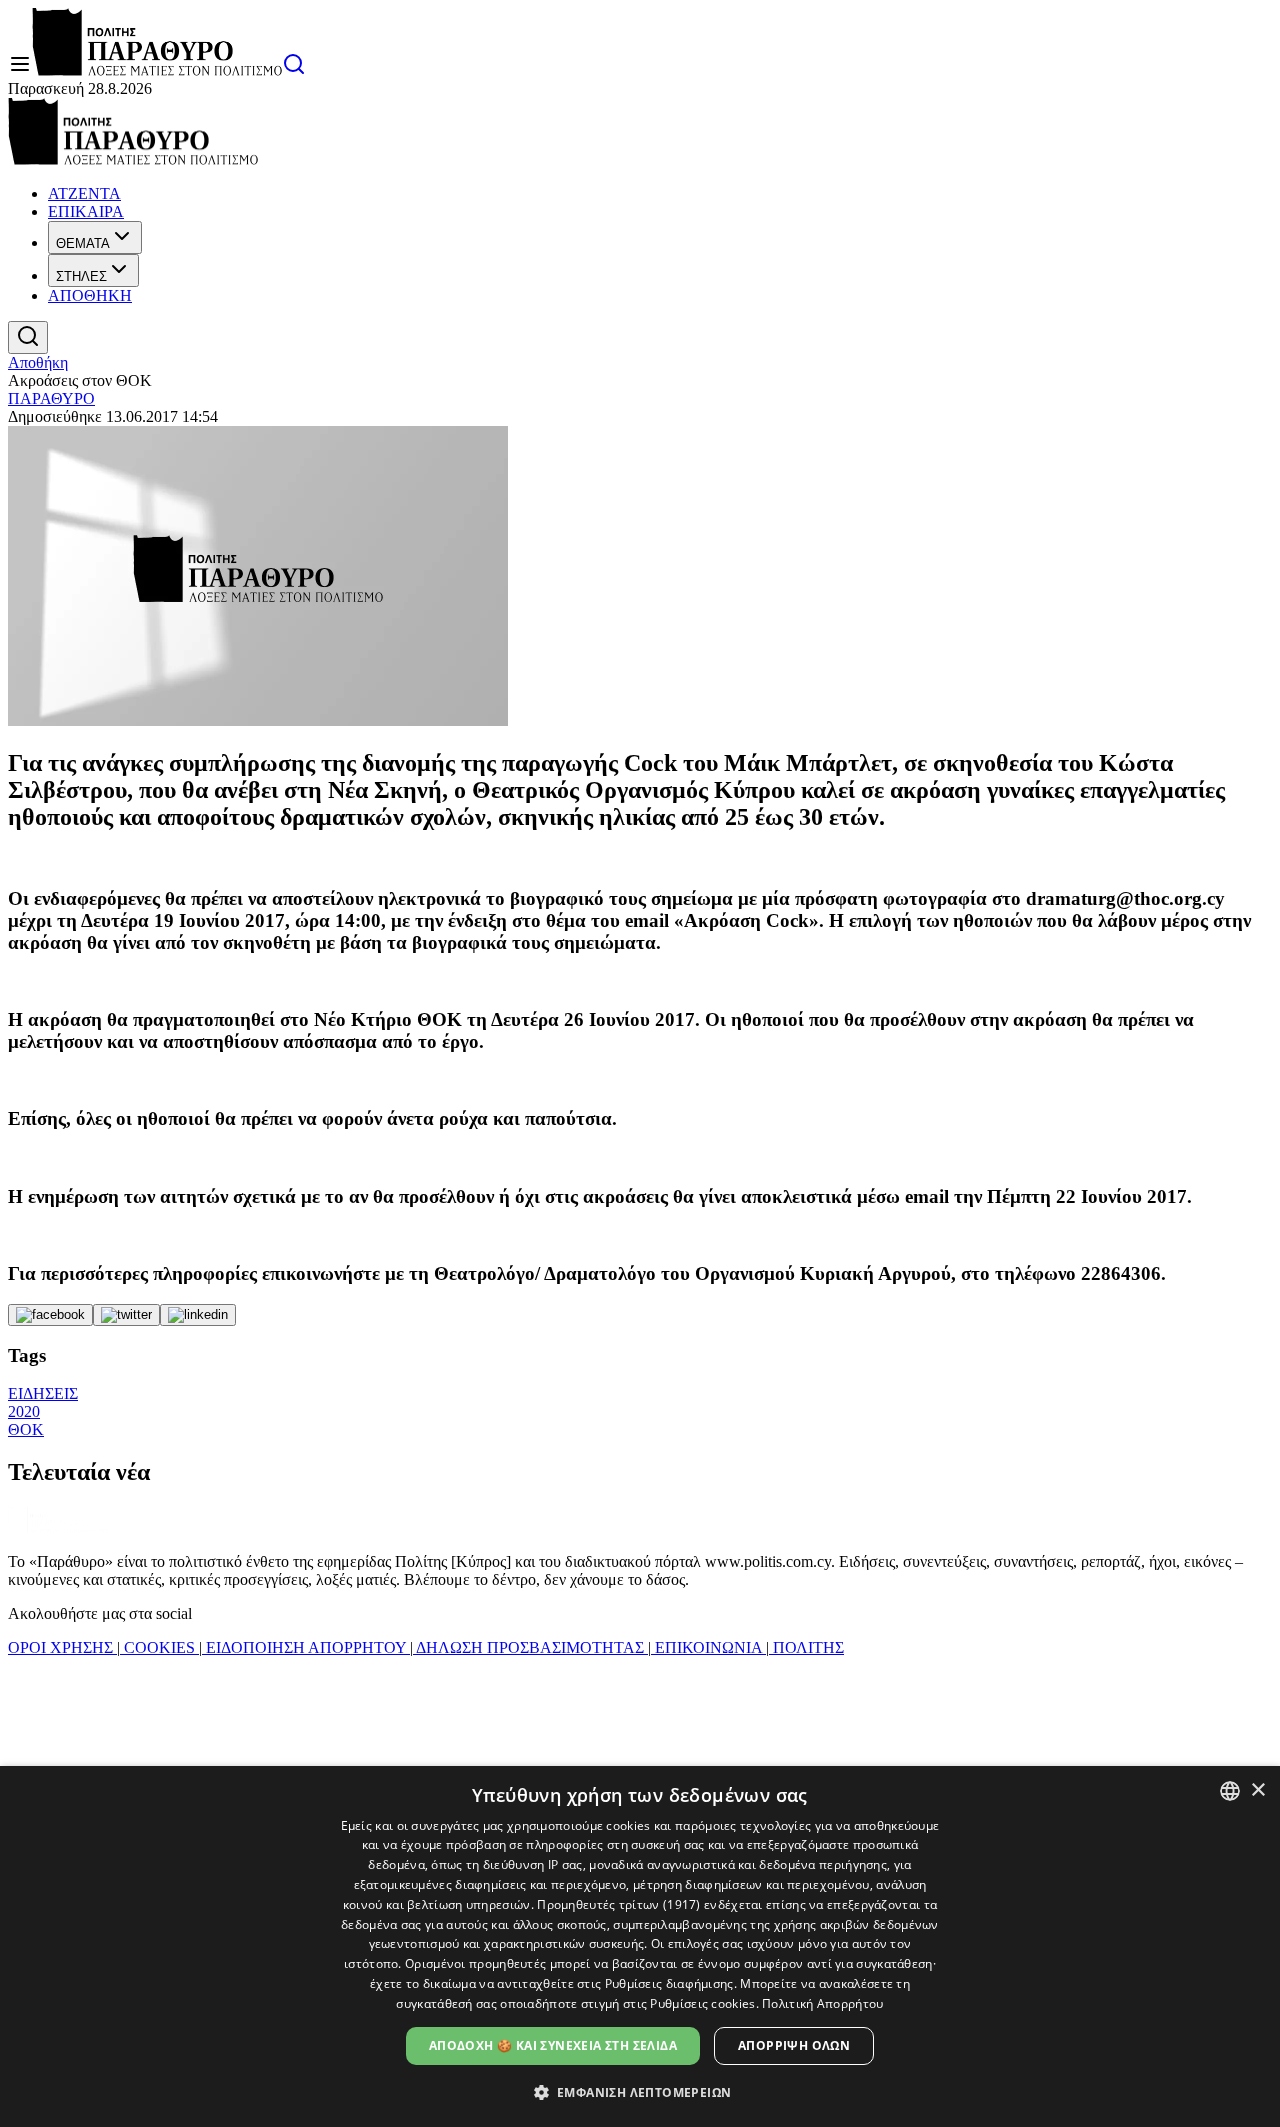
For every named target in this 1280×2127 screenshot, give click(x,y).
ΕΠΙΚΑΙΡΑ (86, 211)
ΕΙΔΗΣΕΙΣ (43, 1393)
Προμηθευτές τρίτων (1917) (619, 1904)
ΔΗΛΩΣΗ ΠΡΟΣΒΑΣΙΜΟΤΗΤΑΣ (530, 1647)
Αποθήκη (38, 362)
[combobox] (1230, 1791)
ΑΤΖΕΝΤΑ (84, 193)
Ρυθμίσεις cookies (702, 2003)
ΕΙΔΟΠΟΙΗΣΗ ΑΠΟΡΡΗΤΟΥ (306, 1647)
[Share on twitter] (126, 1315)
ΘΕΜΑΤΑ (83, 243)
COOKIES (159, 1647)
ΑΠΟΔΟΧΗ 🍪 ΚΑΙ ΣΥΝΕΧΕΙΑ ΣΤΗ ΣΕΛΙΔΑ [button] (553, 2045)
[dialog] (640, 1946)
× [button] (1257, 1790)
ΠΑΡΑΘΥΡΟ (51, 398)
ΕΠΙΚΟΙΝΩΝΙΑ (708, 1647)
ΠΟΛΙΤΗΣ (806, 1647)
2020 (24, 1411)
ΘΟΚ (26, 1429)
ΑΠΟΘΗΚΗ (90, 295)
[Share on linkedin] (198, 1315)
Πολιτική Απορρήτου (822, 2003)
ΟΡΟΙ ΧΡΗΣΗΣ (62, 1647)
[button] (640, 2091)
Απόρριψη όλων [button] (794, 2045)
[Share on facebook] (50, 1315)
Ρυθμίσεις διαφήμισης (669, 1983)
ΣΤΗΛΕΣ (81, 276)
